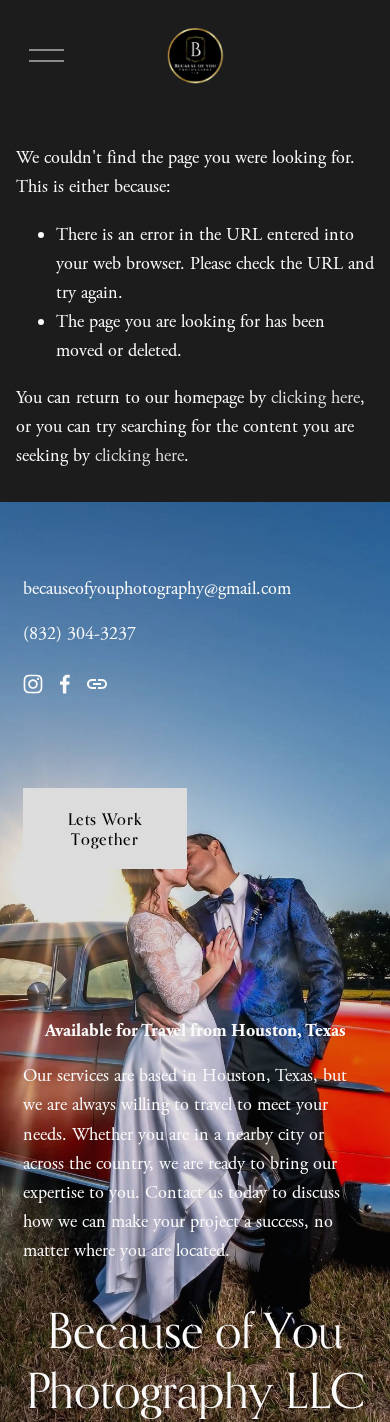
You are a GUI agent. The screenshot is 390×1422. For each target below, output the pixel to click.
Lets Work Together (105, 829)
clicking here (315, 397)
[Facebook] (65, 684)
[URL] (97, 684)
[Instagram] (33, 684)
